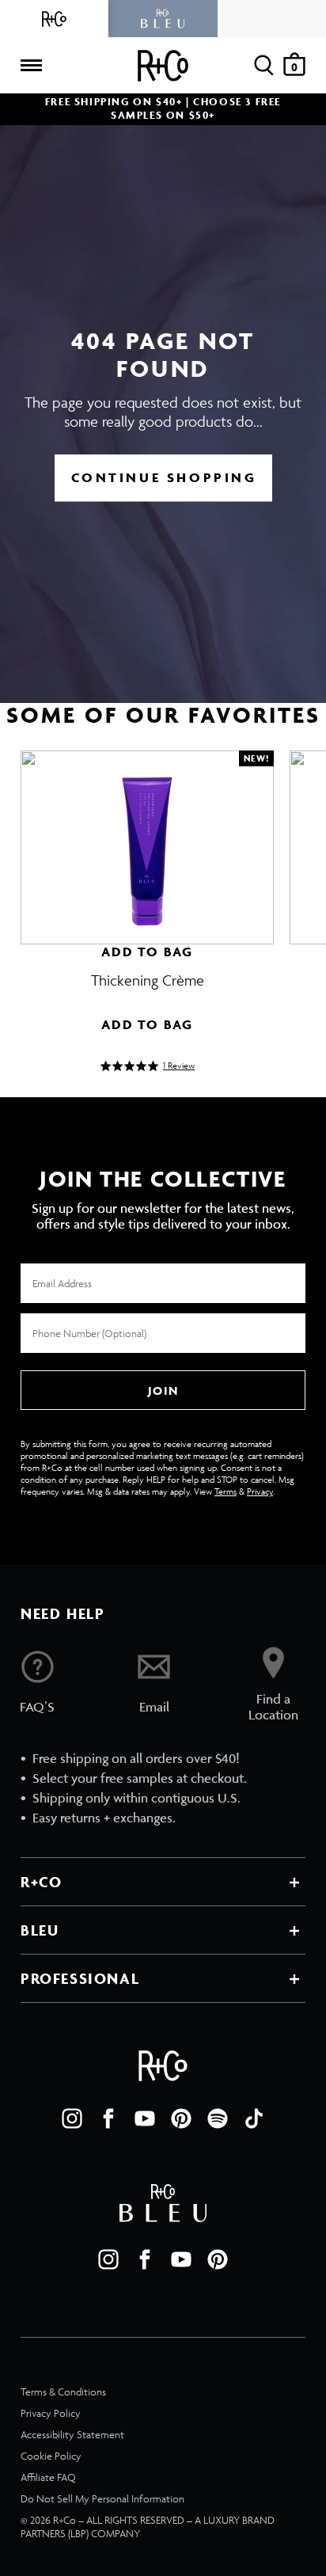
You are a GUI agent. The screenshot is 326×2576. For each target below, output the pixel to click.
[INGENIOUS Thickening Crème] (147, 840)
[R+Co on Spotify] (218, 2118)
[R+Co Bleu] (163, 19)
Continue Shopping (164, 477)
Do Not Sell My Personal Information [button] (102, 2499)
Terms (226, 1491)
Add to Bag (147, 952)
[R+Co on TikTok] (254, 2118)
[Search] (264, 65)
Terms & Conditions (63, 2392)
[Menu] (31, 66)
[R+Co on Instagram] (72, 2118)
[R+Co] (54, 19)
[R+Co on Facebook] (108, 2118)
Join (163, 1391)
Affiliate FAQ (48, 2477)
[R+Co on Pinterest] (181, 2118)
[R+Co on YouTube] (145, 2118)
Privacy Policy (51, 2413)
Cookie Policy (51, 2456)
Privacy (260, 1491)
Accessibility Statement (72, 2435)
